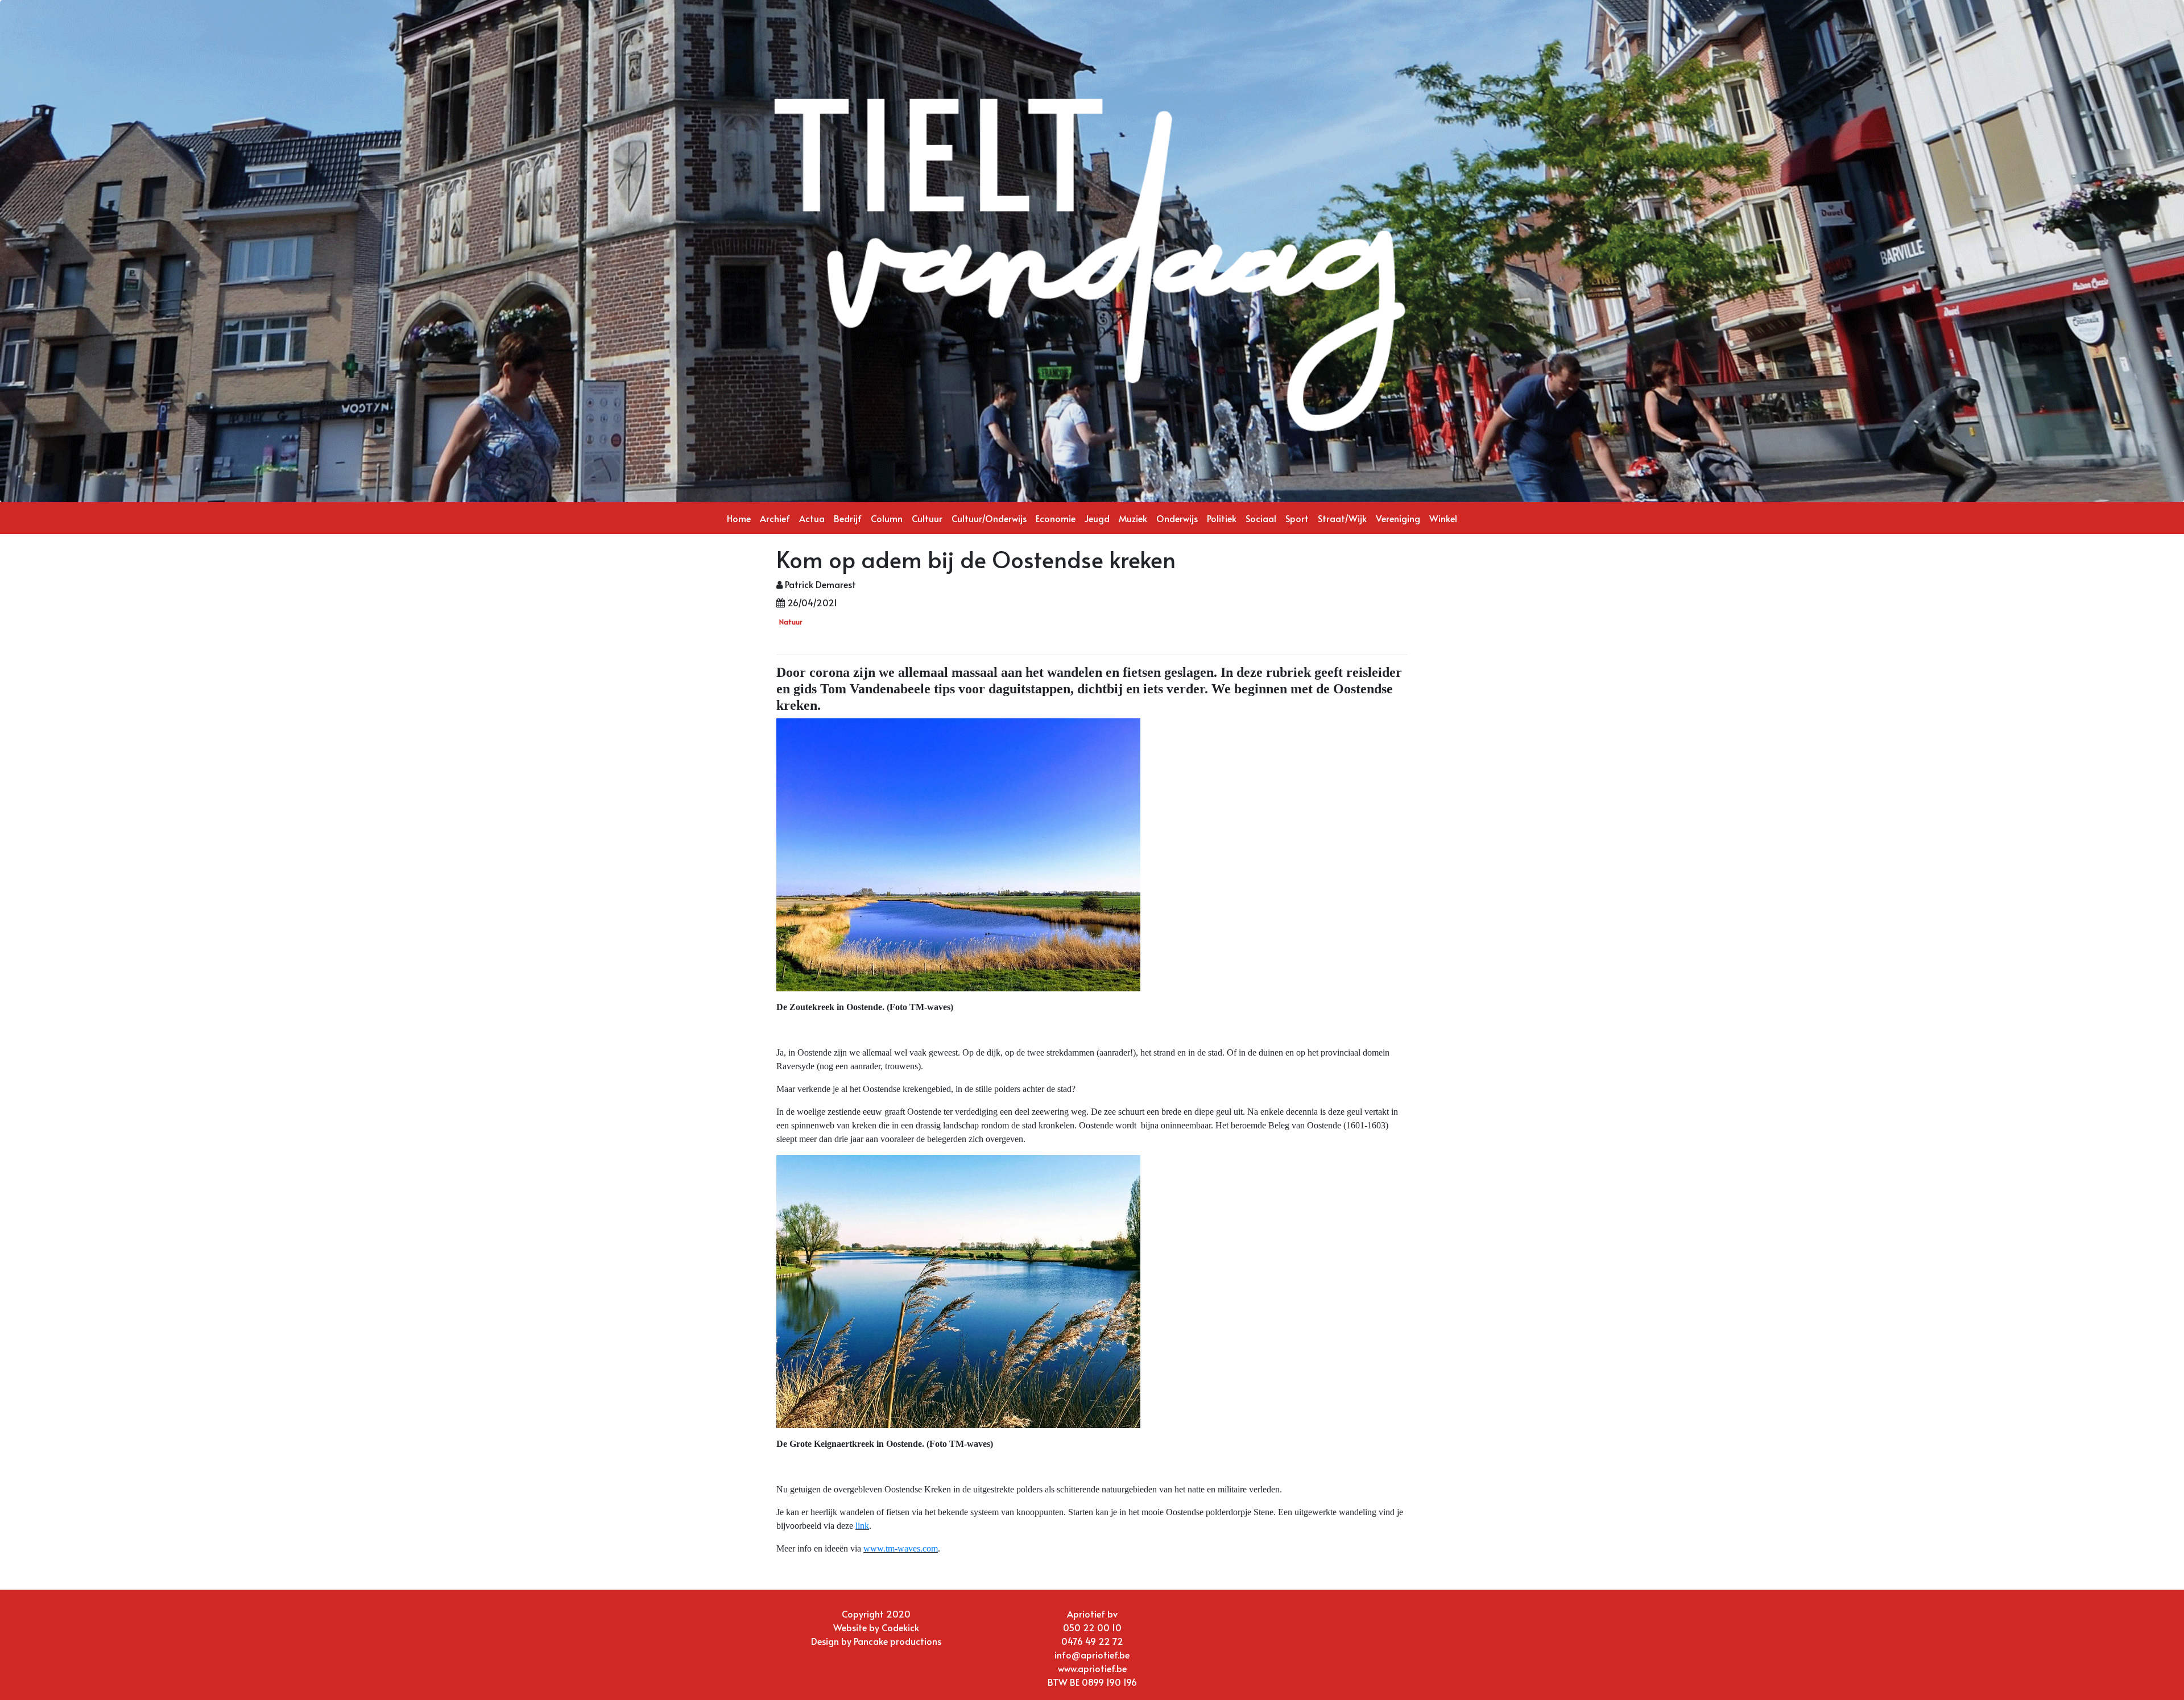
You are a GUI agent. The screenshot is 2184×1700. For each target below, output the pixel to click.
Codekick (900, 1627)
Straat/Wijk (1342, 518)
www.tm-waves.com (901, 1548)
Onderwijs (1177, 518)
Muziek (1133, 518)
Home (739, 518)
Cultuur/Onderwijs (989, 518)
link (862, 1526)
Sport (1297, 518)
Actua (812, 518)
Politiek (1222, 518)
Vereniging (1398, 518)
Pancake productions (897, 1641)
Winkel (1443, 518)
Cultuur (927, 518)
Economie (1056, 518)
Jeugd (1097, 518)
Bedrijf (848, 518)
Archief (775, 518)
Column (887, 518)
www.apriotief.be (1092, 1668)
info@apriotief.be (1092, 1654)
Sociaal (1261, 518)
